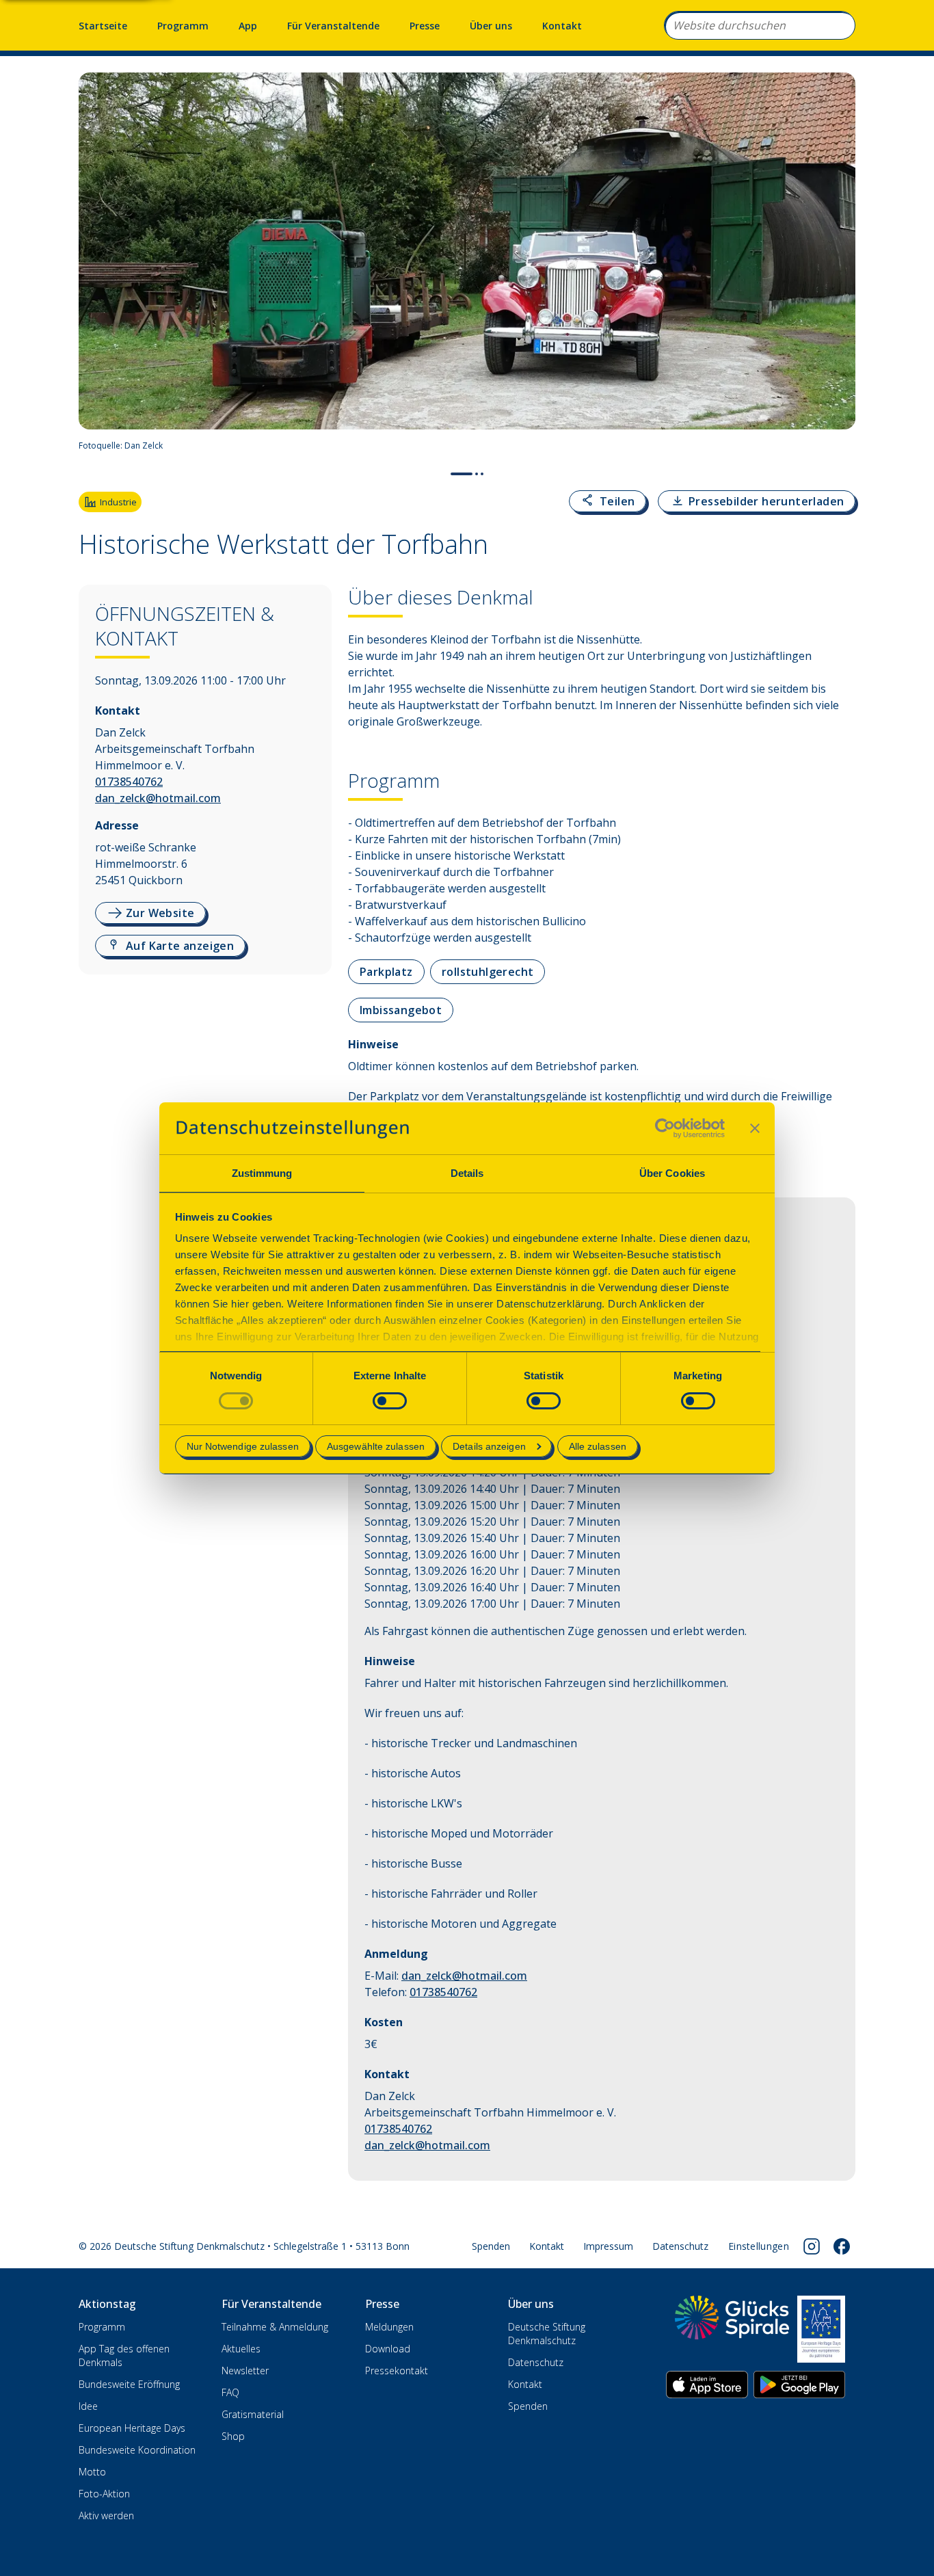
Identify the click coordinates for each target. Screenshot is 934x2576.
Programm (183, 26)
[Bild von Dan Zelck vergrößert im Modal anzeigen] (839, 446)
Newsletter (245, 2371)
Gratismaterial (253, 2414)
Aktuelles (241, 2349)
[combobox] (760, 25)
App (248, 26)
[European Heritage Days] (821, 2329)
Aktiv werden (106, 2515)
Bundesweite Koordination (137, 2450)
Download (388, 2349)
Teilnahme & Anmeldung (275, 2327)
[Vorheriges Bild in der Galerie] (96, 266)
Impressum (608, 2246)
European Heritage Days (132, 2428)
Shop (233, 2436)
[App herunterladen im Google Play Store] (799, 2385)
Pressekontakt (397, 2371)
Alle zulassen (598, 1446)
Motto (92, 2472)
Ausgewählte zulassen (376, 1446)
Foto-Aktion (104, 2494)
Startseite (103, 26)
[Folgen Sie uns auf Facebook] (842, 2246)
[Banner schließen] (755, 1128)
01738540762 (129, 782)
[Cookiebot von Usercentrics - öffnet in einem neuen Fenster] (665, 1128)
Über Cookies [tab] (672, 1173)
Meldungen (389, 2327)
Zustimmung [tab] (262, 1173)
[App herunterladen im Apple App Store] (707, 2385)
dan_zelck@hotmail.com (158, 798)
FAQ (230, 2392)
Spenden (491, 2246)
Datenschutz (680, 2246)
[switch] (390, 1401)
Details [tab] (467, 1173)
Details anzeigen (489, 1446)
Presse (425, 26)
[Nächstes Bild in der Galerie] (838, 266)
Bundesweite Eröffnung (129, 2384)
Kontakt (562, 26)
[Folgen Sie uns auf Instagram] (812, 2246)
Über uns (491, 26)
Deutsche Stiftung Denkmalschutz (547, 2334)
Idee (88, 2406)
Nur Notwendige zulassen (243, 1446)
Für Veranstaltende (333, 26)
